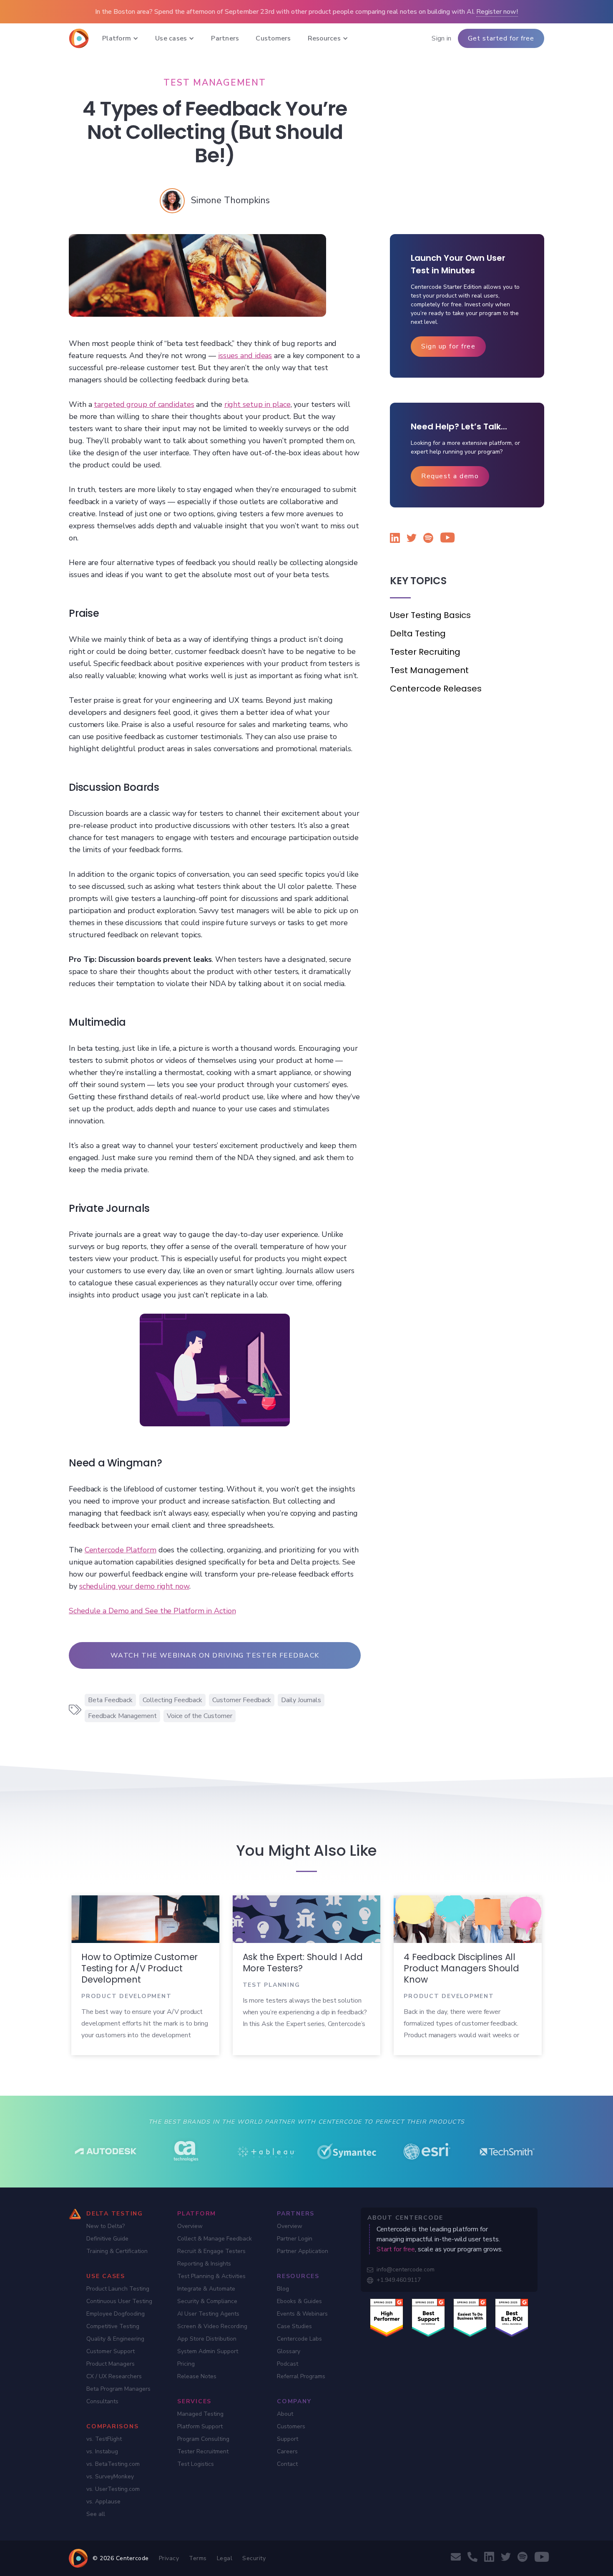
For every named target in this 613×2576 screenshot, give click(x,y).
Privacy (169, 2558)
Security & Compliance (207, 2301)
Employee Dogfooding (116, 2314)
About (285, 2414)
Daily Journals (301, 1700)
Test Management (429, 670)
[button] (120, 38)
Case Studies (294, 2326)
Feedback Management (122, 1716)
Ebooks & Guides (299, 2301)
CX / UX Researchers (114, 2376)
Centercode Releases (436, 689)
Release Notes (197, 2376)
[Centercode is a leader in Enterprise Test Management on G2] (428, 2317)
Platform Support (200, 2426)
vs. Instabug (102, 2451)
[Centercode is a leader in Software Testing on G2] (387, 2317)
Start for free (396, 2249)
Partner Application (303, 2251)
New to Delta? (106, 2226)
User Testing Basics (430, 615)
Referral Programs (301, 2376)
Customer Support (111, 2351)
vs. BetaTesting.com (113, 2464)
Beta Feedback (110, 1700)
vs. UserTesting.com (113, 2489)
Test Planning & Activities (211, 2276)
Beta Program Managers (118, 2389)
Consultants (102, 2401)
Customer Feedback (242, 1700)
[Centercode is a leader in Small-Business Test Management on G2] (512, 2317)
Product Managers (111, 2364)
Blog (283, 2289)
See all (96, 2514)
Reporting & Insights (204, 2264)
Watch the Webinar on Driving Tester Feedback (215, 1655)
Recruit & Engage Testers (211, 2251)
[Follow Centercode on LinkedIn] (395, 539)
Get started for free (501, 38)
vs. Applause (103, 2502)
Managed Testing (200, 2414)
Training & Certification (117, 2251)
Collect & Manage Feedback (215, 2239)
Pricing (186, 2364)
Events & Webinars (302, 2314)
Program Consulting (203, 2439)
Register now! (497, 12)
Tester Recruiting (425, 652)
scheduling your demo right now (134, 1586)
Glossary (289, 2351)
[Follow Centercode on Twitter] (412, 539)
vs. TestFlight (104, 2439)
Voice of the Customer (200, 1716)
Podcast (288, 2364)
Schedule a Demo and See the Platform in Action (152, 1611)
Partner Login (295, 2239)
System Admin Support (208, 2351)
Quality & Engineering (115, 2339)
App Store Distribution (207, 2339)
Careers (287, 2451)
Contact (287, 2464)
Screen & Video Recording (212, 2326)
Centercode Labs (299, 2339)
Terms (198, 2558)
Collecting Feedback (172, 1700)
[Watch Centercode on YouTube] (445, 539)
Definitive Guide (107, 2239)
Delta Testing (418, 633)
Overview (190, 2226)
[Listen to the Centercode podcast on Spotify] (428, 539)
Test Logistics (196, 2464)
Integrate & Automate (206, 2289)
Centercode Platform (121, 1550)
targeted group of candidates (144, 404)
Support (288, 2439)
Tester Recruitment (203, 2451)
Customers (291, 2426)
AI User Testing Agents (208, 2314)
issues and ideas (245, 356)
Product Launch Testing (118, 2289)
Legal (225, 2558)
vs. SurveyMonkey (110, 2476)
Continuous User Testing (119, 2301)
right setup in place (258, 404)
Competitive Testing (113, 2326)
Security (254, 2558)
